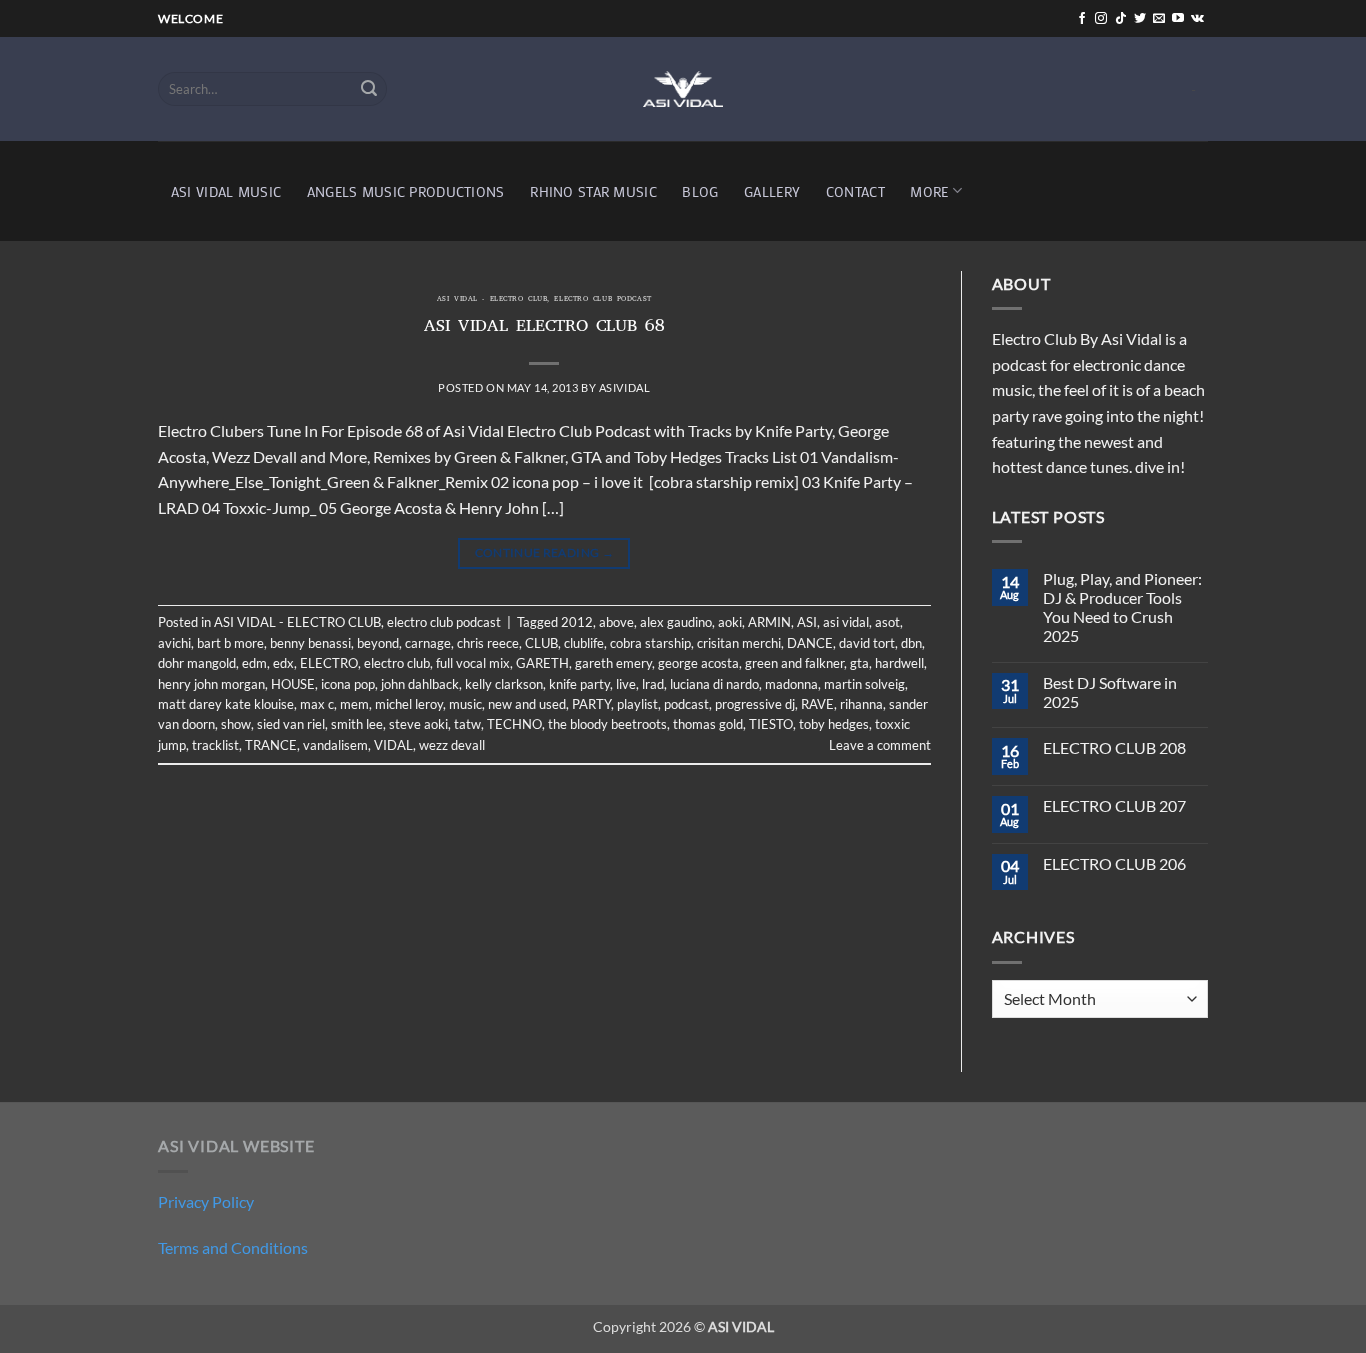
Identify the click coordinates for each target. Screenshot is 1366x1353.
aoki (730, 622)
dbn (911, 643)
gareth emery (613, 663)
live (626, 684)
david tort (867, 643)
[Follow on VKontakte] (1197, 19)
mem (354, 704)
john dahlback (420, 684)
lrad (653, 684)
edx (283, 663)
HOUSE (293, 684)
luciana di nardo (714, 684)
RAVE (817, 704)
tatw (467, 724)
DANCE (810, 643)
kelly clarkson (504, 684)
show (236, 724)
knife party (579, 684)
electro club (397, 663)
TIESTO (771, 724)
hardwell (899, 663)
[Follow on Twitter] (1140, 19)
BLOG (700, 191)
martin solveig (864, 684)
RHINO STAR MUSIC (593, 191)
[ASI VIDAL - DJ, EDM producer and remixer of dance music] (683, 88)
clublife (584, 643)
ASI (807, 622)
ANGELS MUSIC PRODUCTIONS (406, 191)
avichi (174, 643)
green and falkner (794, 663)
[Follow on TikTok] (1121, 19)
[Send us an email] (1159, 19)
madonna (791, 684)
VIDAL (393, 745)
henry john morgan (211, 684)
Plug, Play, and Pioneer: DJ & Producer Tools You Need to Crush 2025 (1122, 607)
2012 (577, 622)
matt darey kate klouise (226, 704)
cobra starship (650, 643)
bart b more (230, 643)
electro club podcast (602, 300)
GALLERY (772, 191)
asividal (624, 387)
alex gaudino (676, 622)
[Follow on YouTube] (1178, 19)
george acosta (698, 663)
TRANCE (271, 745)
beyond (378, 643)
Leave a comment (880, 745)
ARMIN (769, 622)
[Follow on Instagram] (1101, 19)
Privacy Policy (206, 1201)
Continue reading (545, 552)
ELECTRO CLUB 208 (1114, 747)
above (616, 622)
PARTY (591, 704)
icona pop (348, 684)
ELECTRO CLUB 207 (1114, 805)
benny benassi (310, 643)
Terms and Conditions (233, 1247)
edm (254, 663)
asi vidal (846, 622)
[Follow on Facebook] (1082, 19)
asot (887, 622)
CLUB (541, 643)
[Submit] (369, 89)
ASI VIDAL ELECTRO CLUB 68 (544, 328)
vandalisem (335, 745)
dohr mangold (197, 663)
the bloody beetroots (607, 724)
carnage (428, 643)
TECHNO (514, 724)
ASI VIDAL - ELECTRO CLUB (492, 300)
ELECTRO (329, 663)
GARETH (542, 663)
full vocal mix (473, 663)
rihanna (861, 704)
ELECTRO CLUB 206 (1114, 863)
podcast (686, 704)
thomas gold (708, 724)
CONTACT (855, 191)
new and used (527, 704)
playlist (637, 704)
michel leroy (409, 704)
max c (317, 704)
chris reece (488, 643)
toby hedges (834, 724)
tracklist (215, 745)
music (465, 704)
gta (859, 663)
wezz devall (452, 745)
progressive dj (755, 704)
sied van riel (291, 724)
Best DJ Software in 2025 (1110, 692)
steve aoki (418, 724)
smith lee (357, 724)
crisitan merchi (739, 643)
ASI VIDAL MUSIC (226, 191)
